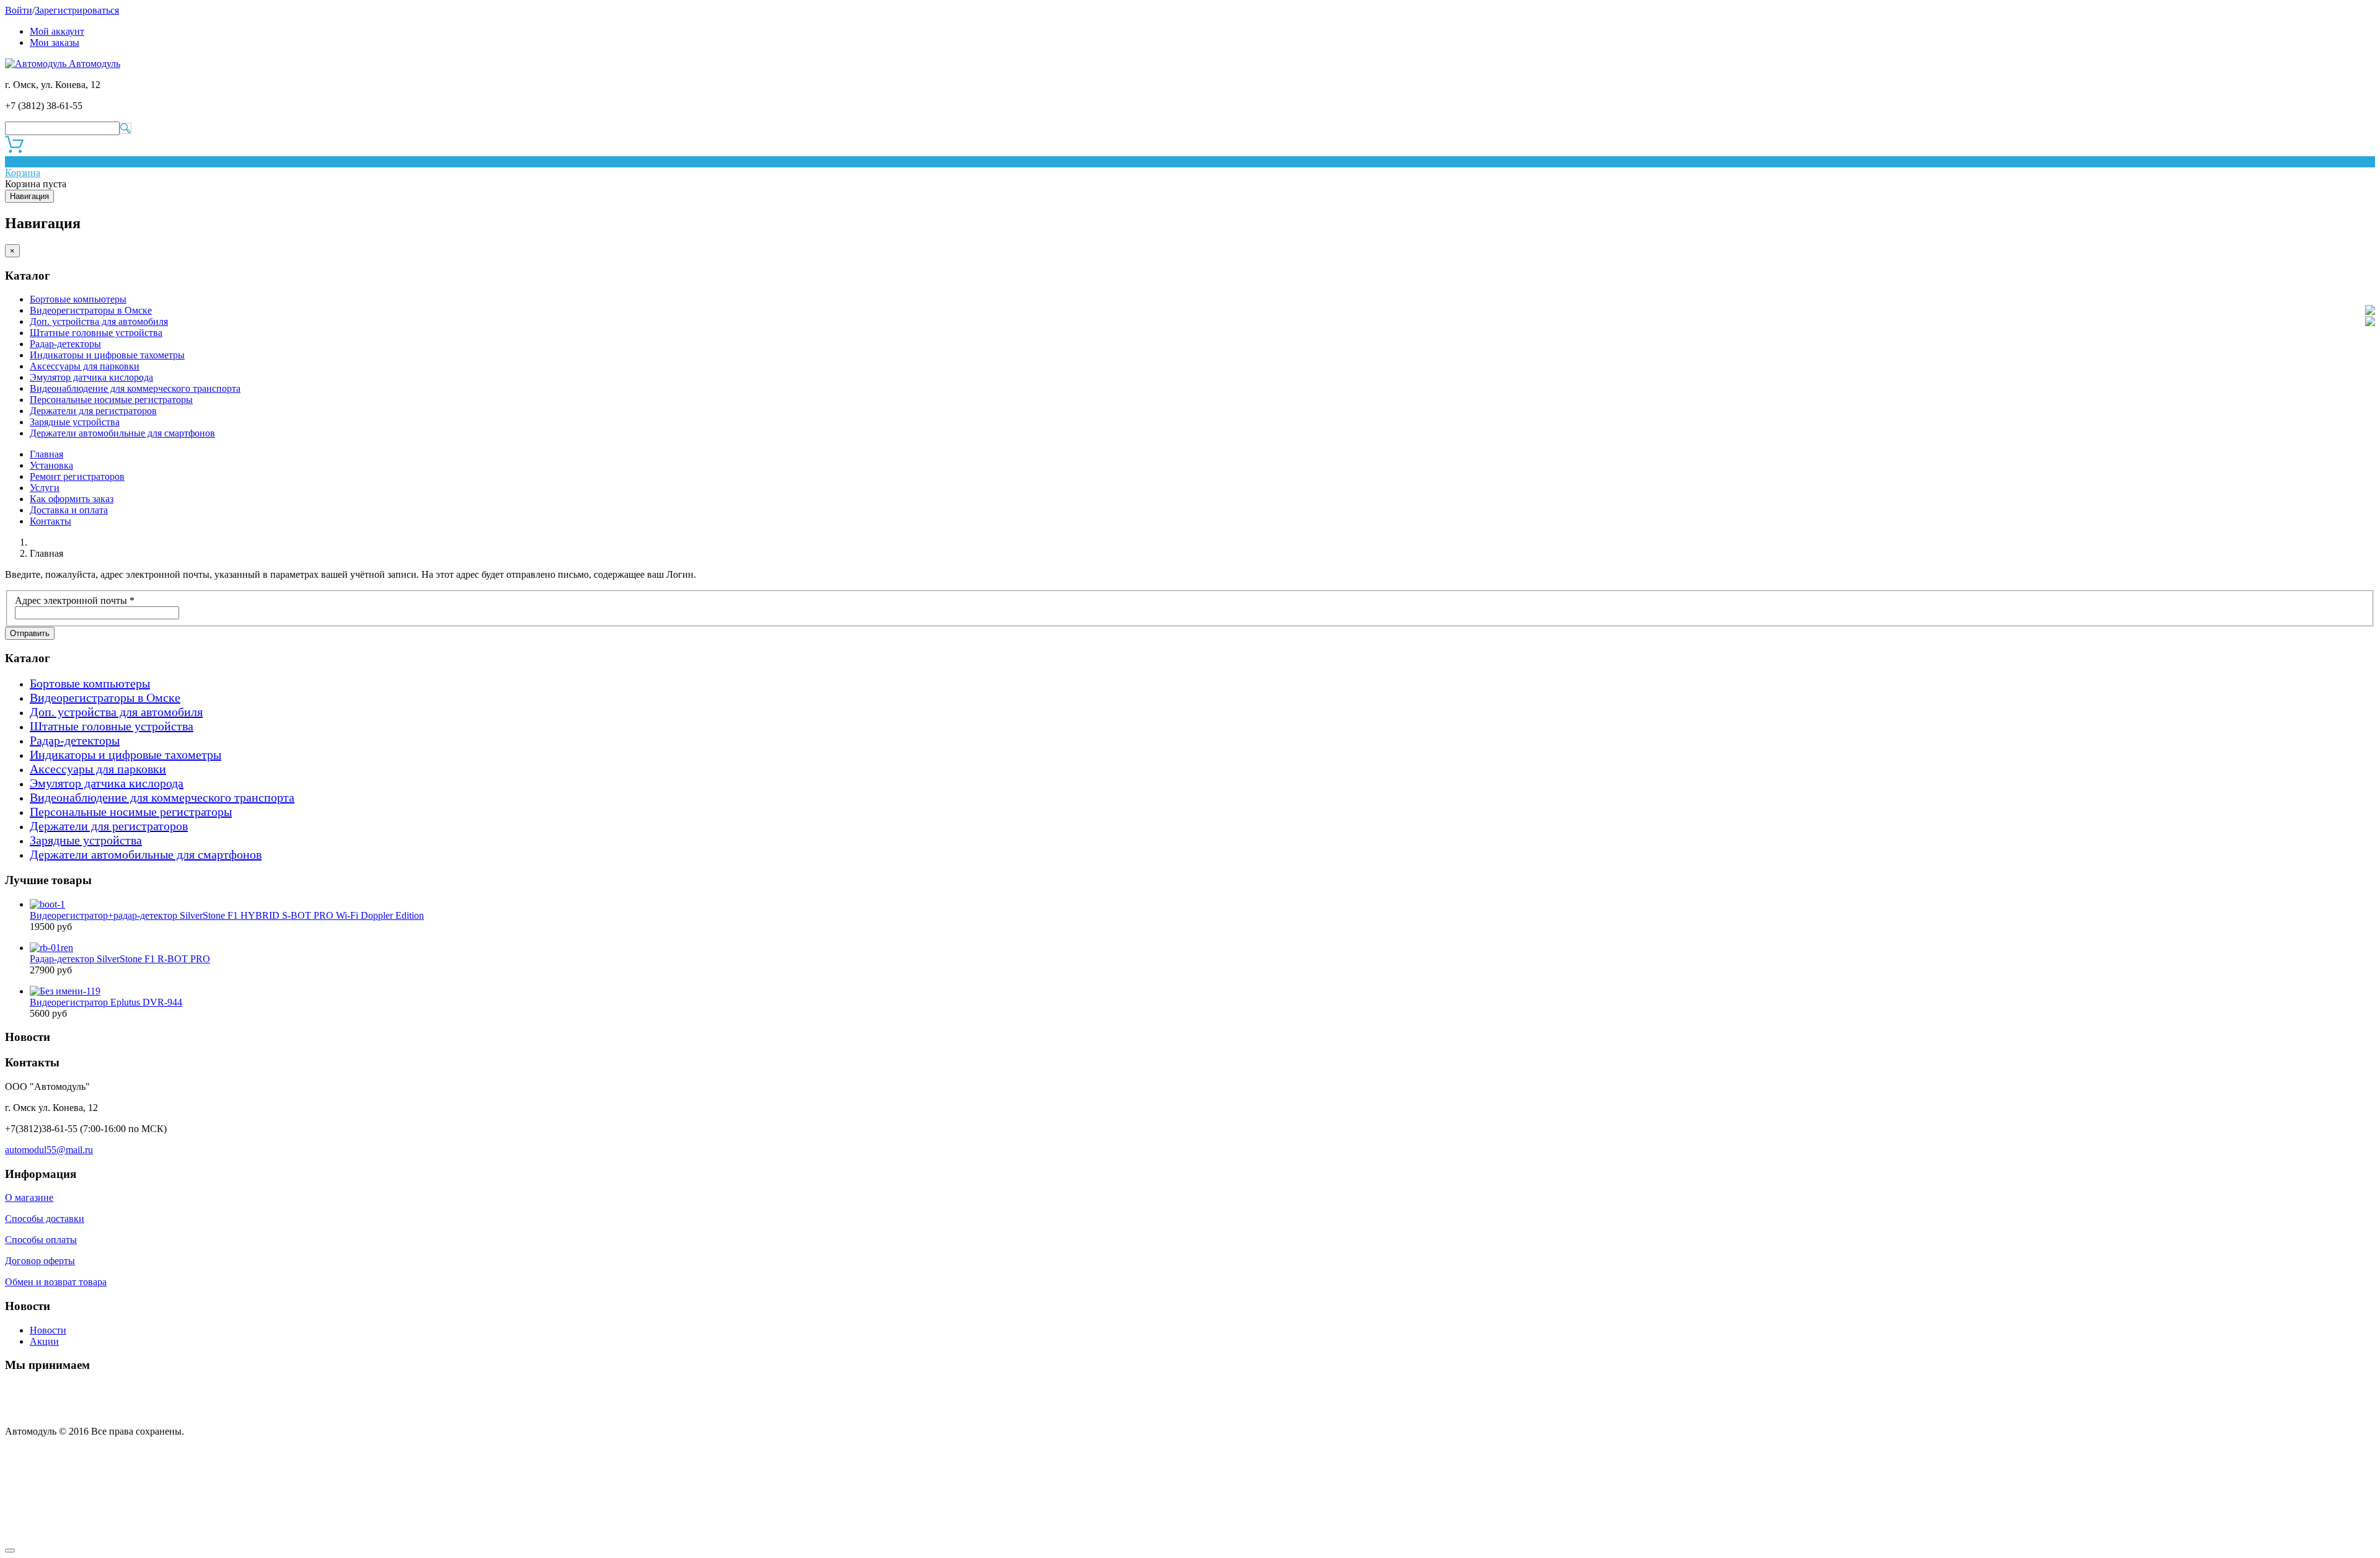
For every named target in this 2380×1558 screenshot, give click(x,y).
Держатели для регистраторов (93, 411)
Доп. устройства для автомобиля (99, 321)
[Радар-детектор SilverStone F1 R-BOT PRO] (51, 948)
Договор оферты (40, 1261)
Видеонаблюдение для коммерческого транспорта (135, 388)
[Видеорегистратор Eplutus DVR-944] (65, 991)
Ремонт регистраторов (77, 476)
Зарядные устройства (75, 422)
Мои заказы (55, 42)
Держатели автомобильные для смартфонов (122, 433)
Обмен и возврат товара (56, 1282)
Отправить (30, 633)
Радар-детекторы (65, 344)
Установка (51, 465)
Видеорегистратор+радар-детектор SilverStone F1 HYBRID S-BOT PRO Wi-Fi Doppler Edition (227, 915)
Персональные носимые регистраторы (111, 400)
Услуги (45, 488)
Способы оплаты (41, 1240)
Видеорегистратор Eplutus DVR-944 (106, 1002)
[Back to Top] (10, 1551)
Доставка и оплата (69, 510)
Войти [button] (19, 10)
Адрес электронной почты (75, 600)
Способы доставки (45, 1219)
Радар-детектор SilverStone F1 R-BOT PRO (120, 959)
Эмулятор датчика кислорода (91, 377)
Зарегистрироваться (77, 10)
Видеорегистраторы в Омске (91, 310)
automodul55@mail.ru (49, 1150)
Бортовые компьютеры (78, 299)
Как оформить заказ (72, 499)
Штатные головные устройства (96, 333)
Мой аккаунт (57, 31)
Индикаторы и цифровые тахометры (107, 355)
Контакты (51, 521)
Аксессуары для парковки (85, 366)
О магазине (29, 1197)
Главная (46, 454)
